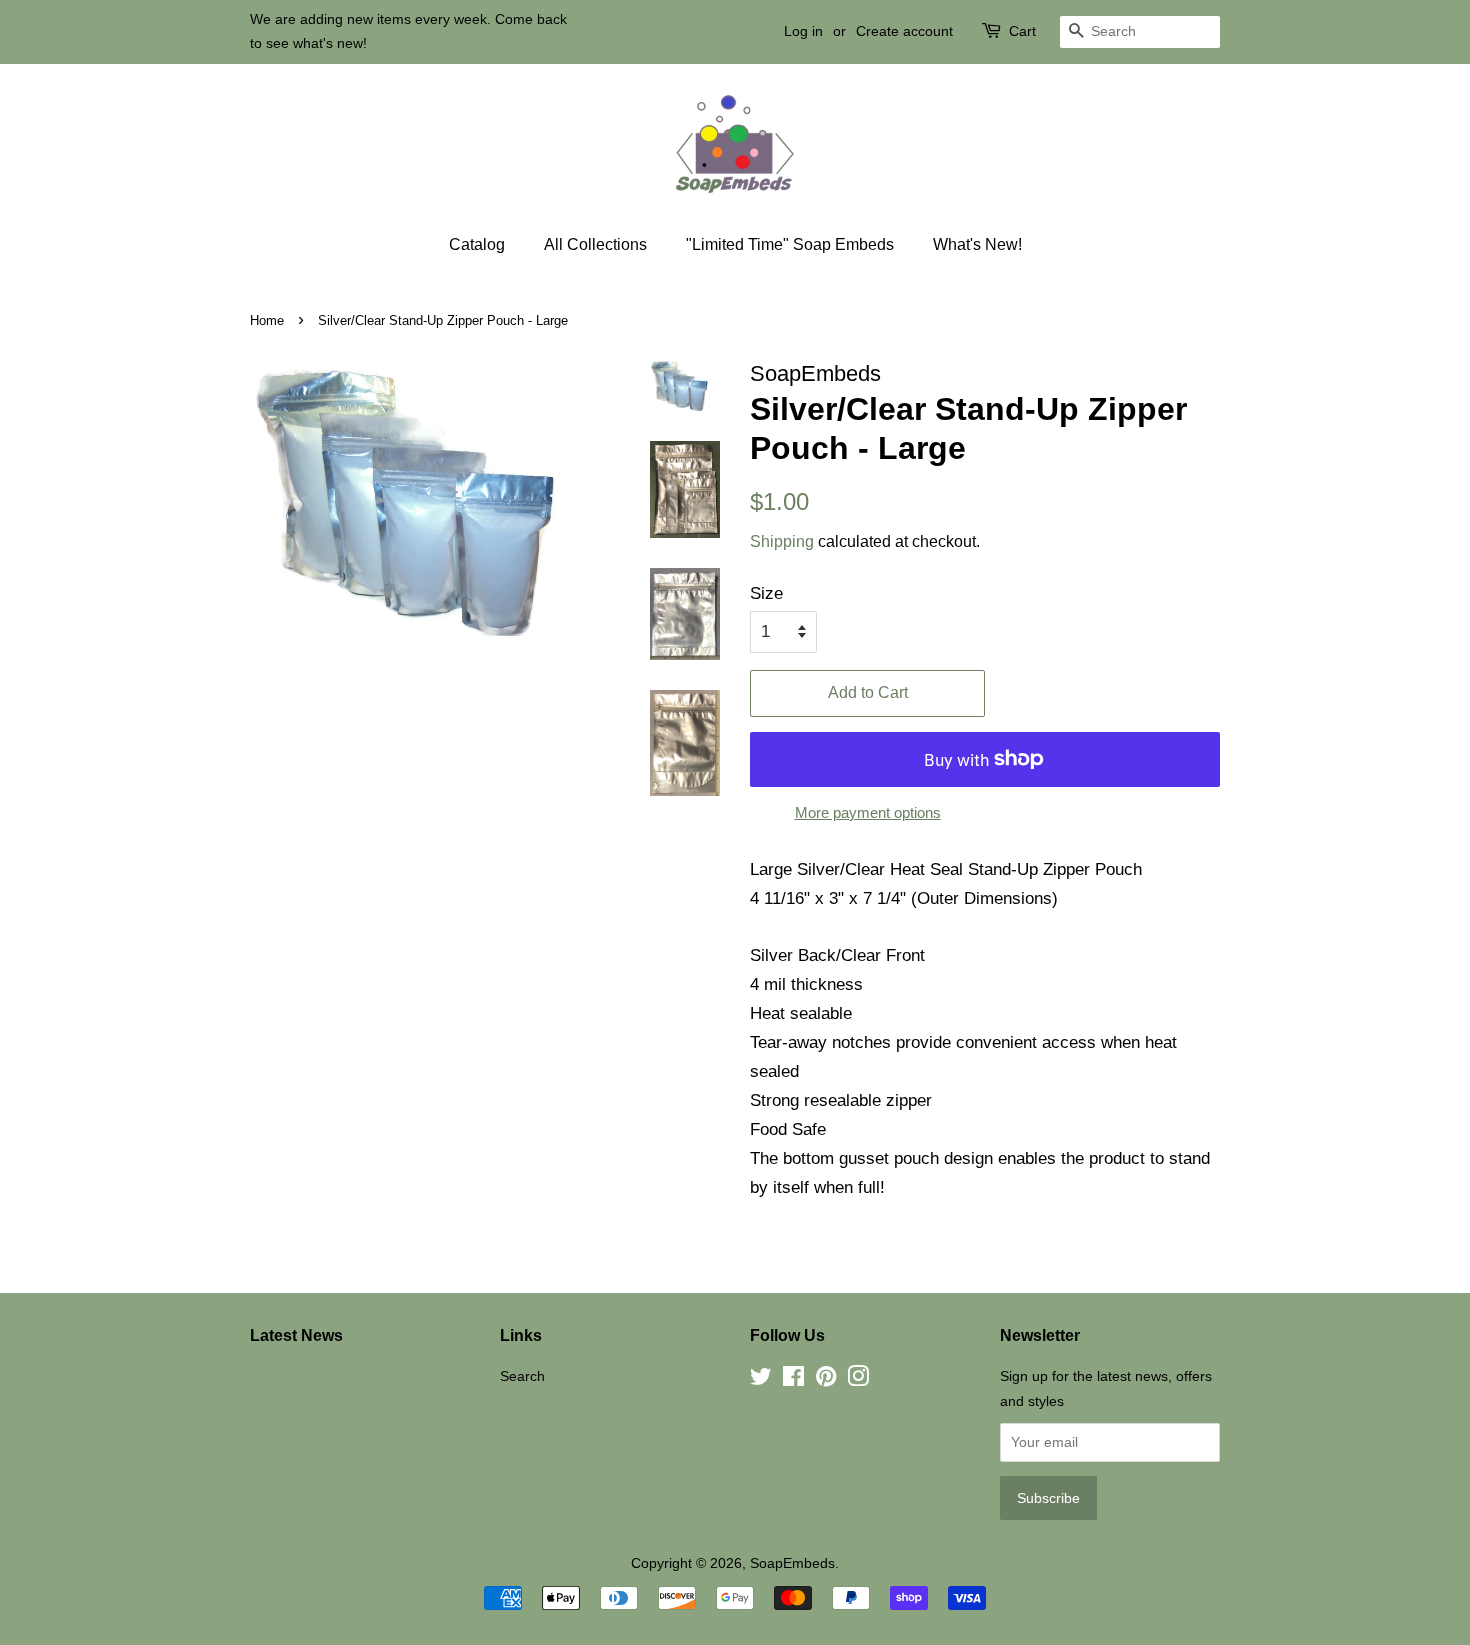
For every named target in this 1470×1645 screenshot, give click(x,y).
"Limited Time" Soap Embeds (790, 244)
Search (522, 1376)
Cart (1022, 31)
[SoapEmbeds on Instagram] (858, 1380)
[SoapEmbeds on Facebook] (793, 1380)
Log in (803, 31)
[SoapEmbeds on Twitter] (761, 1380)
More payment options (868, 812)
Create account (904, 31)
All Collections (595, 244)
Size (766, 593)
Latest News (296, 1335)
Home (267, 320)
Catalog (477, 244)
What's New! (977, 244)
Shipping (782, 541)
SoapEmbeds (792, 1563)
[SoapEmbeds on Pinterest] (826, 1380)
